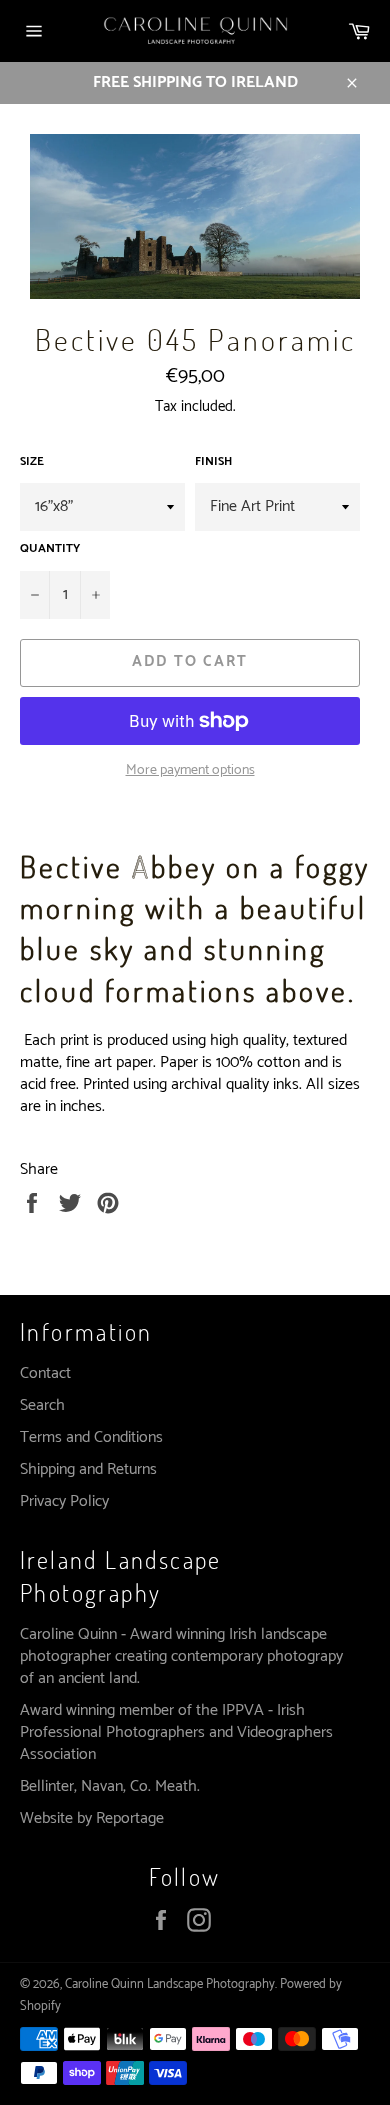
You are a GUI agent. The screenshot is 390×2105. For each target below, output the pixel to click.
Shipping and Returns (88, 1469)
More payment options (190, 770)
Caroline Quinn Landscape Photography (170, 1984)
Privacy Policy (64, 1501)
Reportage (130, 1818)
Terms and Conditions (91, 1437)
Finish (213, 462)
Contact (45, 1373)
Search (42, 1405)
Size (32, 462)
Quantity (50, 549)
